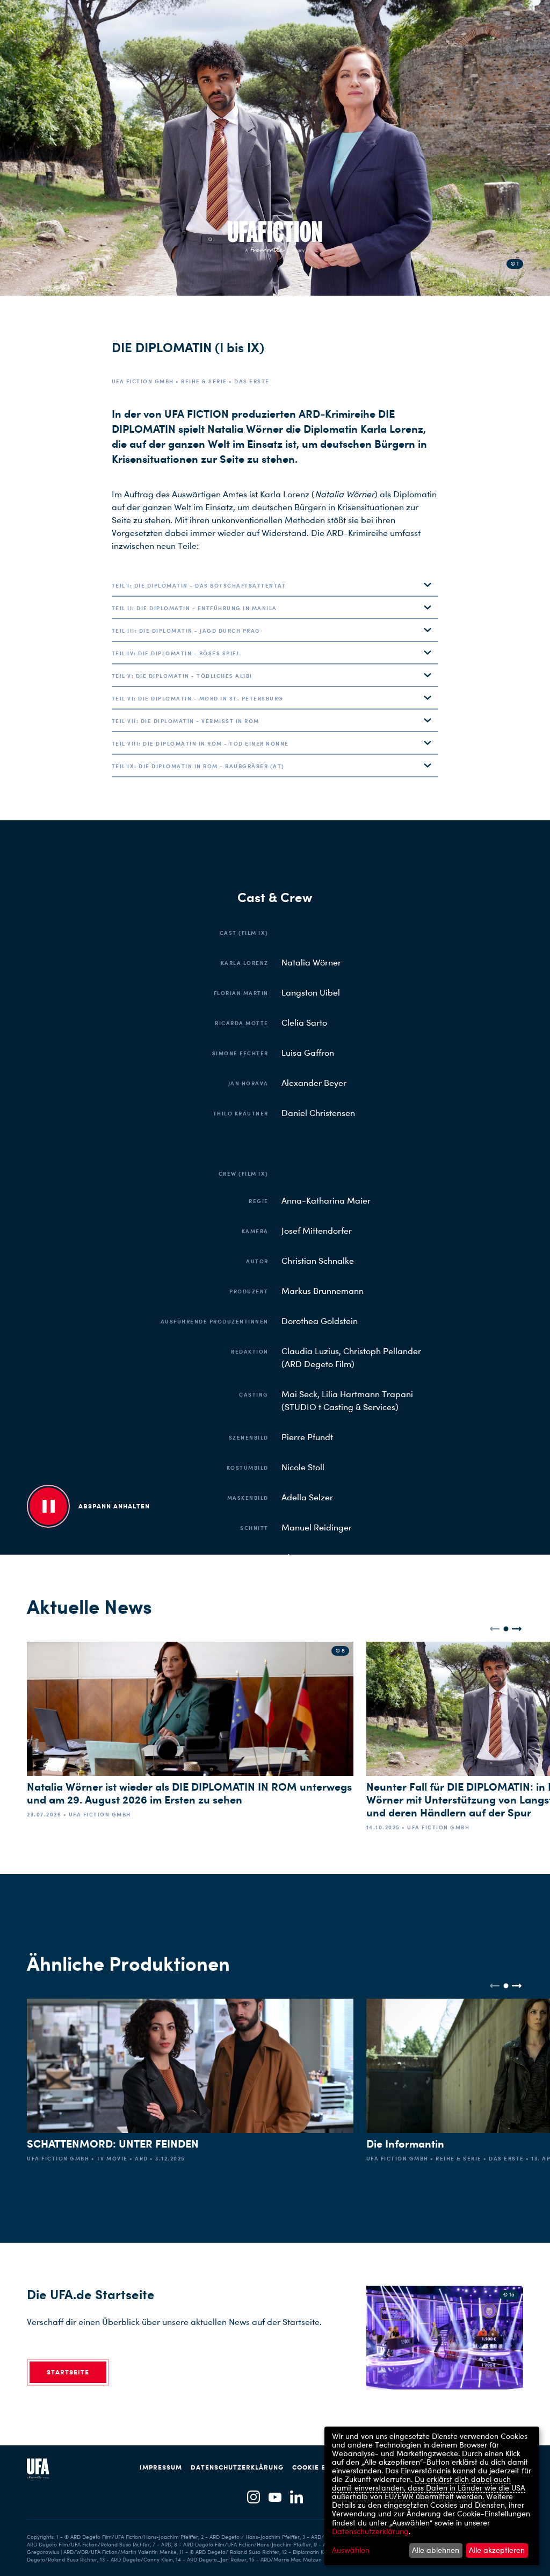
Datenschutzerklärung (237, 2467)
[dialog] (432, 2496)
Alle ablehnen (436, 2550)
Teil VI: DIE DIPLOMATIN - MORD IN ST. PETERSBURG (198, 698)
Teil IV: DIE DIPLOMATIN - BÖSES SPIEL (176, 653)
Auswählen (351, 2550)
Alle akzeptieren (497, 2550)
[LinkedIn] (296, 2498)
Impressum (161, 2467)
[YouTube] (275, 2498)
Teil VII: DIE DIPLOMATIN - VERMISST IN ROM (186, 721)
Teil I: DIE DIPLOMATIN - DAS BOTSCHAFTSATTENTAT (199, 585)
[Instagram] (254, 2498)
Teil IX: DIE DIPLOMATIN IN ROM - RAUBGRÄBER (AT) (198, 766)
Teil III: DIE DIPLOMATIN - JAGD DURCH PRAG (186, 631)
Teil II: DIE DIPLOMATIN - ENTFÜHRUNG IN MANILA (194, 608)
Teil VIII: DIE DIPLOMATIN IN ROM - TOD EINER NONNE (200, 743)
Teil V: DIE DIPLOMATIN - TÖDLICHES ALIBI (182, 676)
